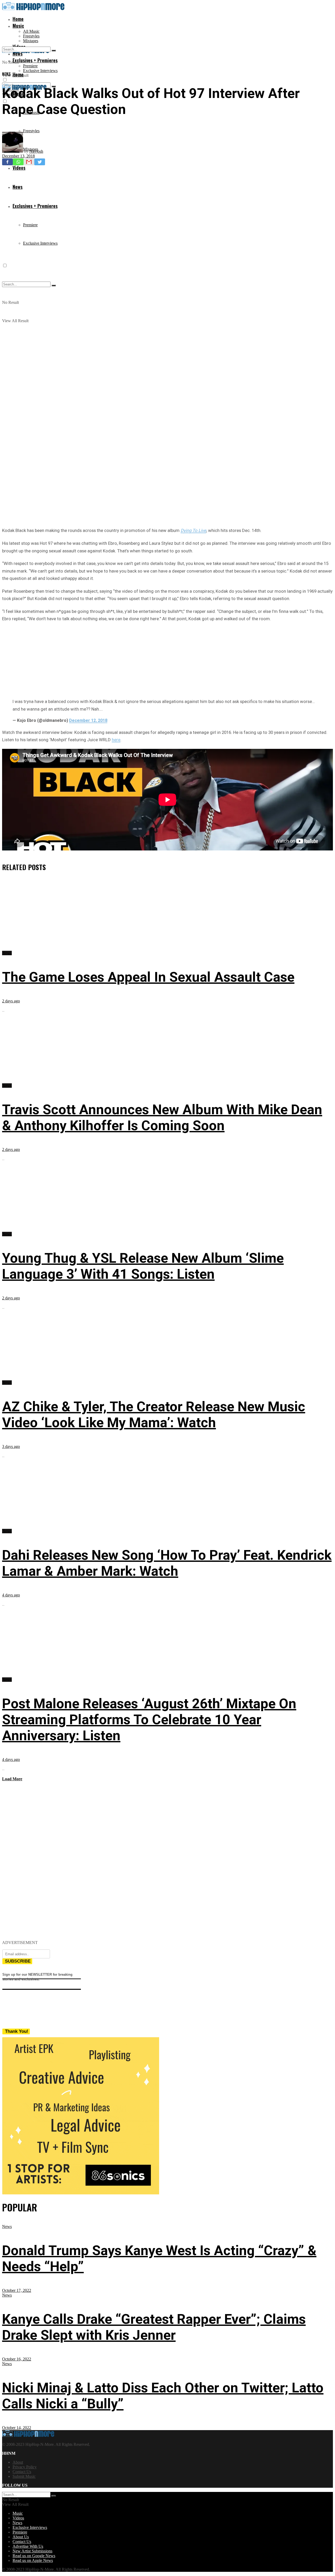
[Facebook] (7, 162)
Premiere (30, 66)
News (7, 74)
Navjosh (36, 151)
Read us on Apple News (33, 2560)
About (18, 2462)
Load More (12, 1779)
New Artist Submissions (32, 2551)
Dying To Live (193, 530)
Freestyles (31, 36)
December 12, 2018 (88, 720)
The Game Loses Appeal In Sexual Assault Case (148, 977)
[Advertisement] (167, 659)
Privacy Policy (25, 2467)
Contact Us (22, 2472)
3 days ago (11, 1446)
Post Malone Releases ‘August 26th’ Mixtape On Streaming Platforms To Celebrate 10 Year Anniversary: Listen (149, 1720)
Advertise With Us (28, 2546)
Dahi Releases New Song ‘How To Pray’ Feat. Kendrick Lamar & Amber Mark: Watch (167, 1563)
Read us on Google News (34, 2556)
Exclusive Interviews (40, 71)
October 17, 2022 (17, 2290)
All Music (31, 31)
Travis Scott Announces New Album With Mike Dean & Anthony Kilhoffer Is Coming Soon (162, 1118)
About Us (21, 2537)
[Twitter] (40, 162)
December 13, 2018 (18, 156)
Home (18, 19)
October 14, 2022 (17, 2428)
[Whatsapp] (18, 162)
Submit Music (24, 2476)
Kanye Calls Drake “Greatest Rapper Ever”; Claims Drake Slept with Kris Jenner (154, 2327)
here (116, 740)
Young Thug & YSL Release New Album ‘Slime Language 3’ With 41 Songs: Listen (143, 1266)
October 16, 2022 (17, 2359)
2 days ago (11, 1001)
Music (18, 26)
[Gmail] (29, 162)
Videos (18, 2518)
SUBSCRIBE (18, 1961)
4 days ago (11, 1595)
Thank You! (17, 2031)
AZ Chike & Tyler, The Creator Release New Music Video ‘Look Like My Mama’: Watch (154, 1415)
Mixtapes (31, 41)
